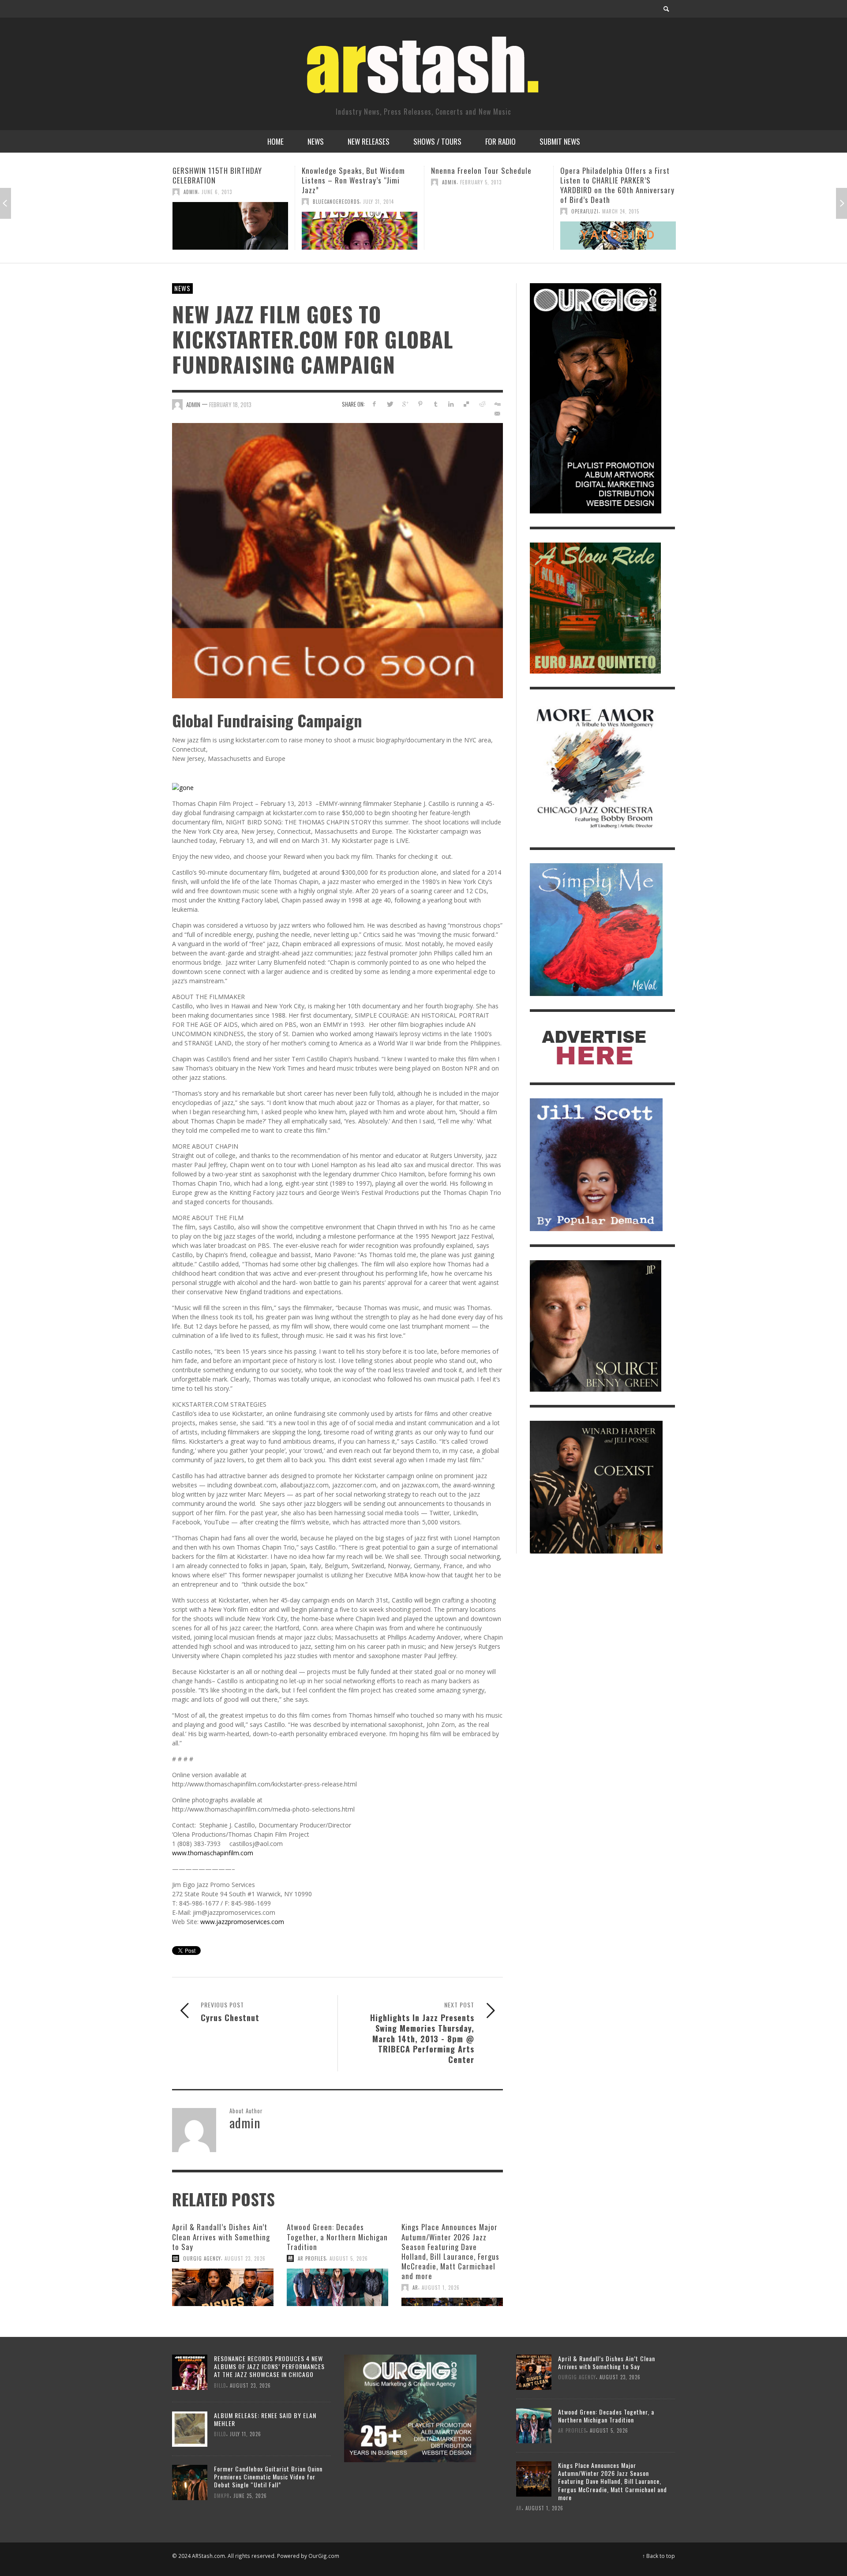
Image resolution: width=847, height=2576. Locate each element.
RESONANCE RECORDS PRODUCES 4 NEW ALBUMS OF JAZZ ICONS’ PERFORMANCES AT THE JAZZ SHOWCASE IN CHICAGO (269, 2366)
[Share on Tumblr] (436, 404)
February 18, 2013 (230, 404)
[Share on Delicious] (467, 404)
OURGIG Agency (202, 2258)
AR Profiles (312, 2258)
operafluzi (456, 211)
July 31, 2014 (249, 202)
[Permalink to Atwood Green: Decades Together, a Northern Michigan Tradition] (337, 2288)
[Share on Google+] (405, 404)
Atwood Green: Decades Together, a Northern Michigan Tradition (337, 2237)
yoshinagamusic (592, 231)
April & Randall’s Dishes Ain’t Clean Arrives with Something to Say (221, 2237)
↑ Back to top (659, 2556)
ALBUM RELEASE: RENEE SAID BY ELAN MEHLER (265, 2419)
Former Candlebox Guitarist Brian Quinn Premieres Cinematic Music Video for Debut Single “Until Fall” (268, 2477)
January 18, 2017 (636, 231)
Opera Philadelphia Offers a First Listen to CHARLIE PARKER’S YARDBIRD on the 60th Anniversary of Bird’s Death (488, 185)
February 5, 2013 (352, 182)
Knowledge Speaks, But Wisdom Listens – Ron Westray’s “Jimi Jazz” (224, 180)
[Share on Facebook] (374, 404)
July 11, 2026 (245, 2434)
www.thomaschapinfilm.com (213, 1853)
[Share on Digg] (497, 404)
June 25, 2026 (250, 2495)
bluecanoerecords (207, 202)
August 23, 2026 (245, 2258)
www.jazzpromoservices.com (242, 1922)
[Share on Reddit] (482, 404)
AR (415, 2288)
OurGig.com (324, 2556)
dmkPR (222, 2495)
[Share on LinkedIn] (451, 404)
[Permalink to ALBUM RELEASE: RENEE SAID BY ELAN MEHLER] (190, 2428)
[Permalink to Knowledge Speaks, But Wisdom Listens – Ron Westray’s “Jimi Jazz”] (230, 231)
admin (320, 182)
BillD (220, 2385)
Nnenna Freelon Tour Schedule (352, 170)
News (182, 288)
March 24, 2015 (491, 211)
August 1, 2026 (441, 2288)
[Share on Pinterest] (420, 404)
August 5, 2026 (349, 2258)
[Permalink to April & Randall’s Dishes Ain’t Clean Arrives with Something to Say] (223, 2288)
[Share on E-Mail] (497, 414)
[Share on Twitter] (390, 404)
